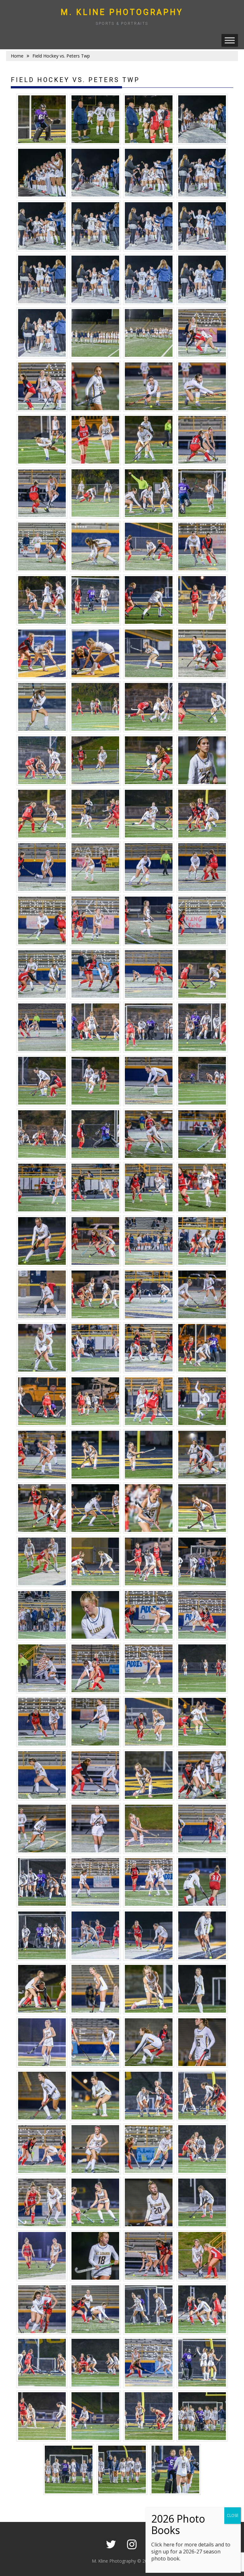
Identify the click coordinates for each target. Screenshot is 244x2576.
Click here (163, 2545)
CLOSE (233, 2515)
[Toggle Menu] (230, 40)
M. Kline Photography (122, 12)
